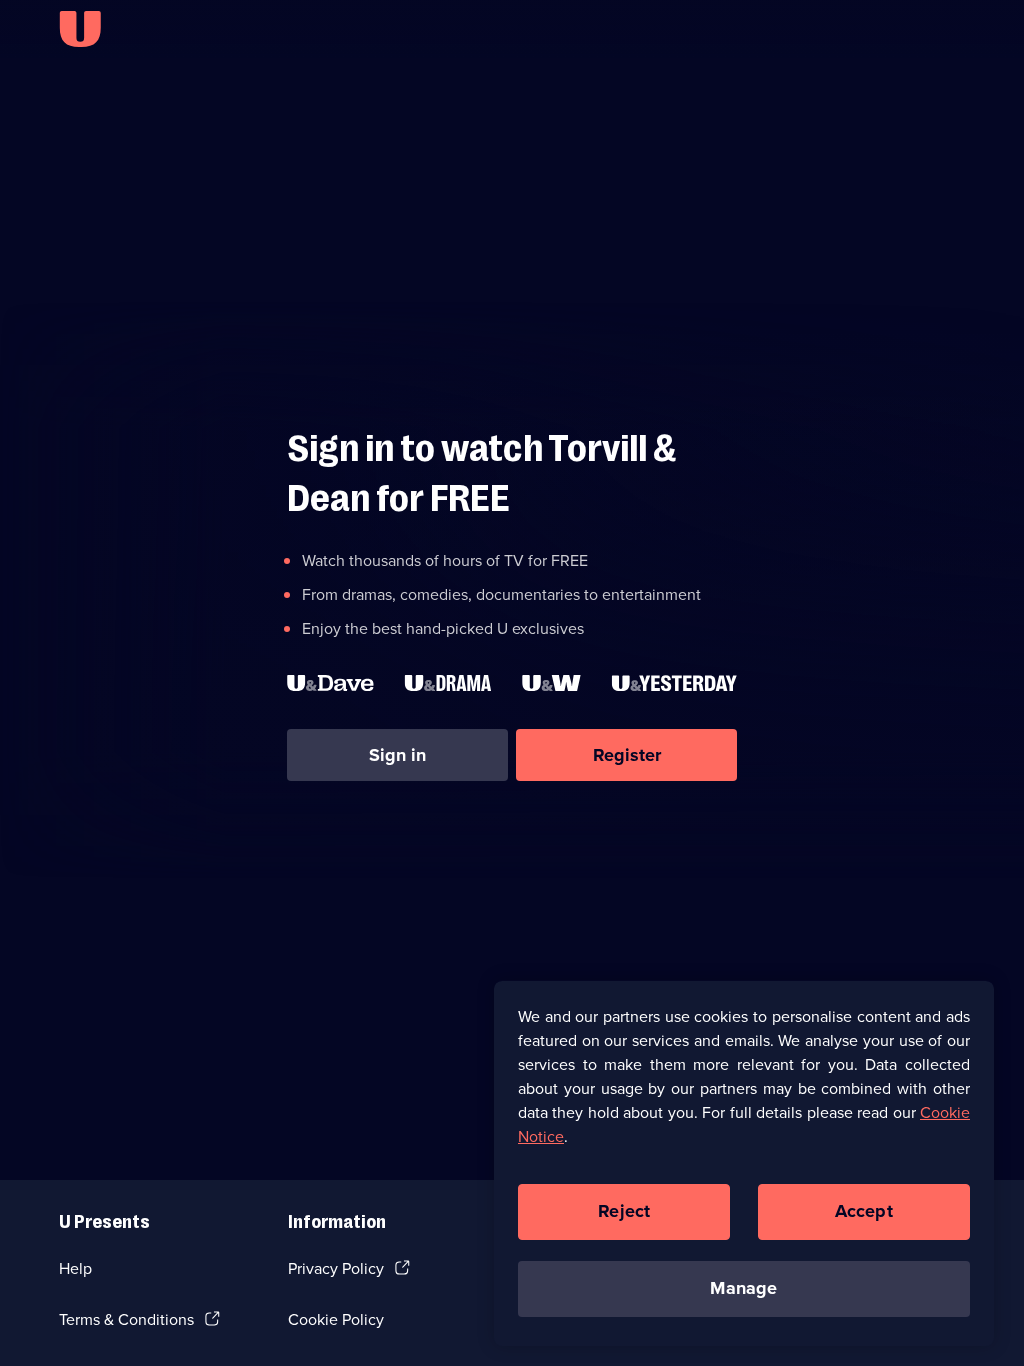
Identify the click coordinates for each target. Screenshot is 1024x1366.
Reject (624, 1211)
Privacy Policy (336, 1268)
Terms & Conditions (126, 1319)
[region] (744, 1163)
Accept (864, 1211)
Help (75, 1268)
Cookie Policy (336, 1319)
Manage (743, 1288)
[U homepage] (80, 29)
